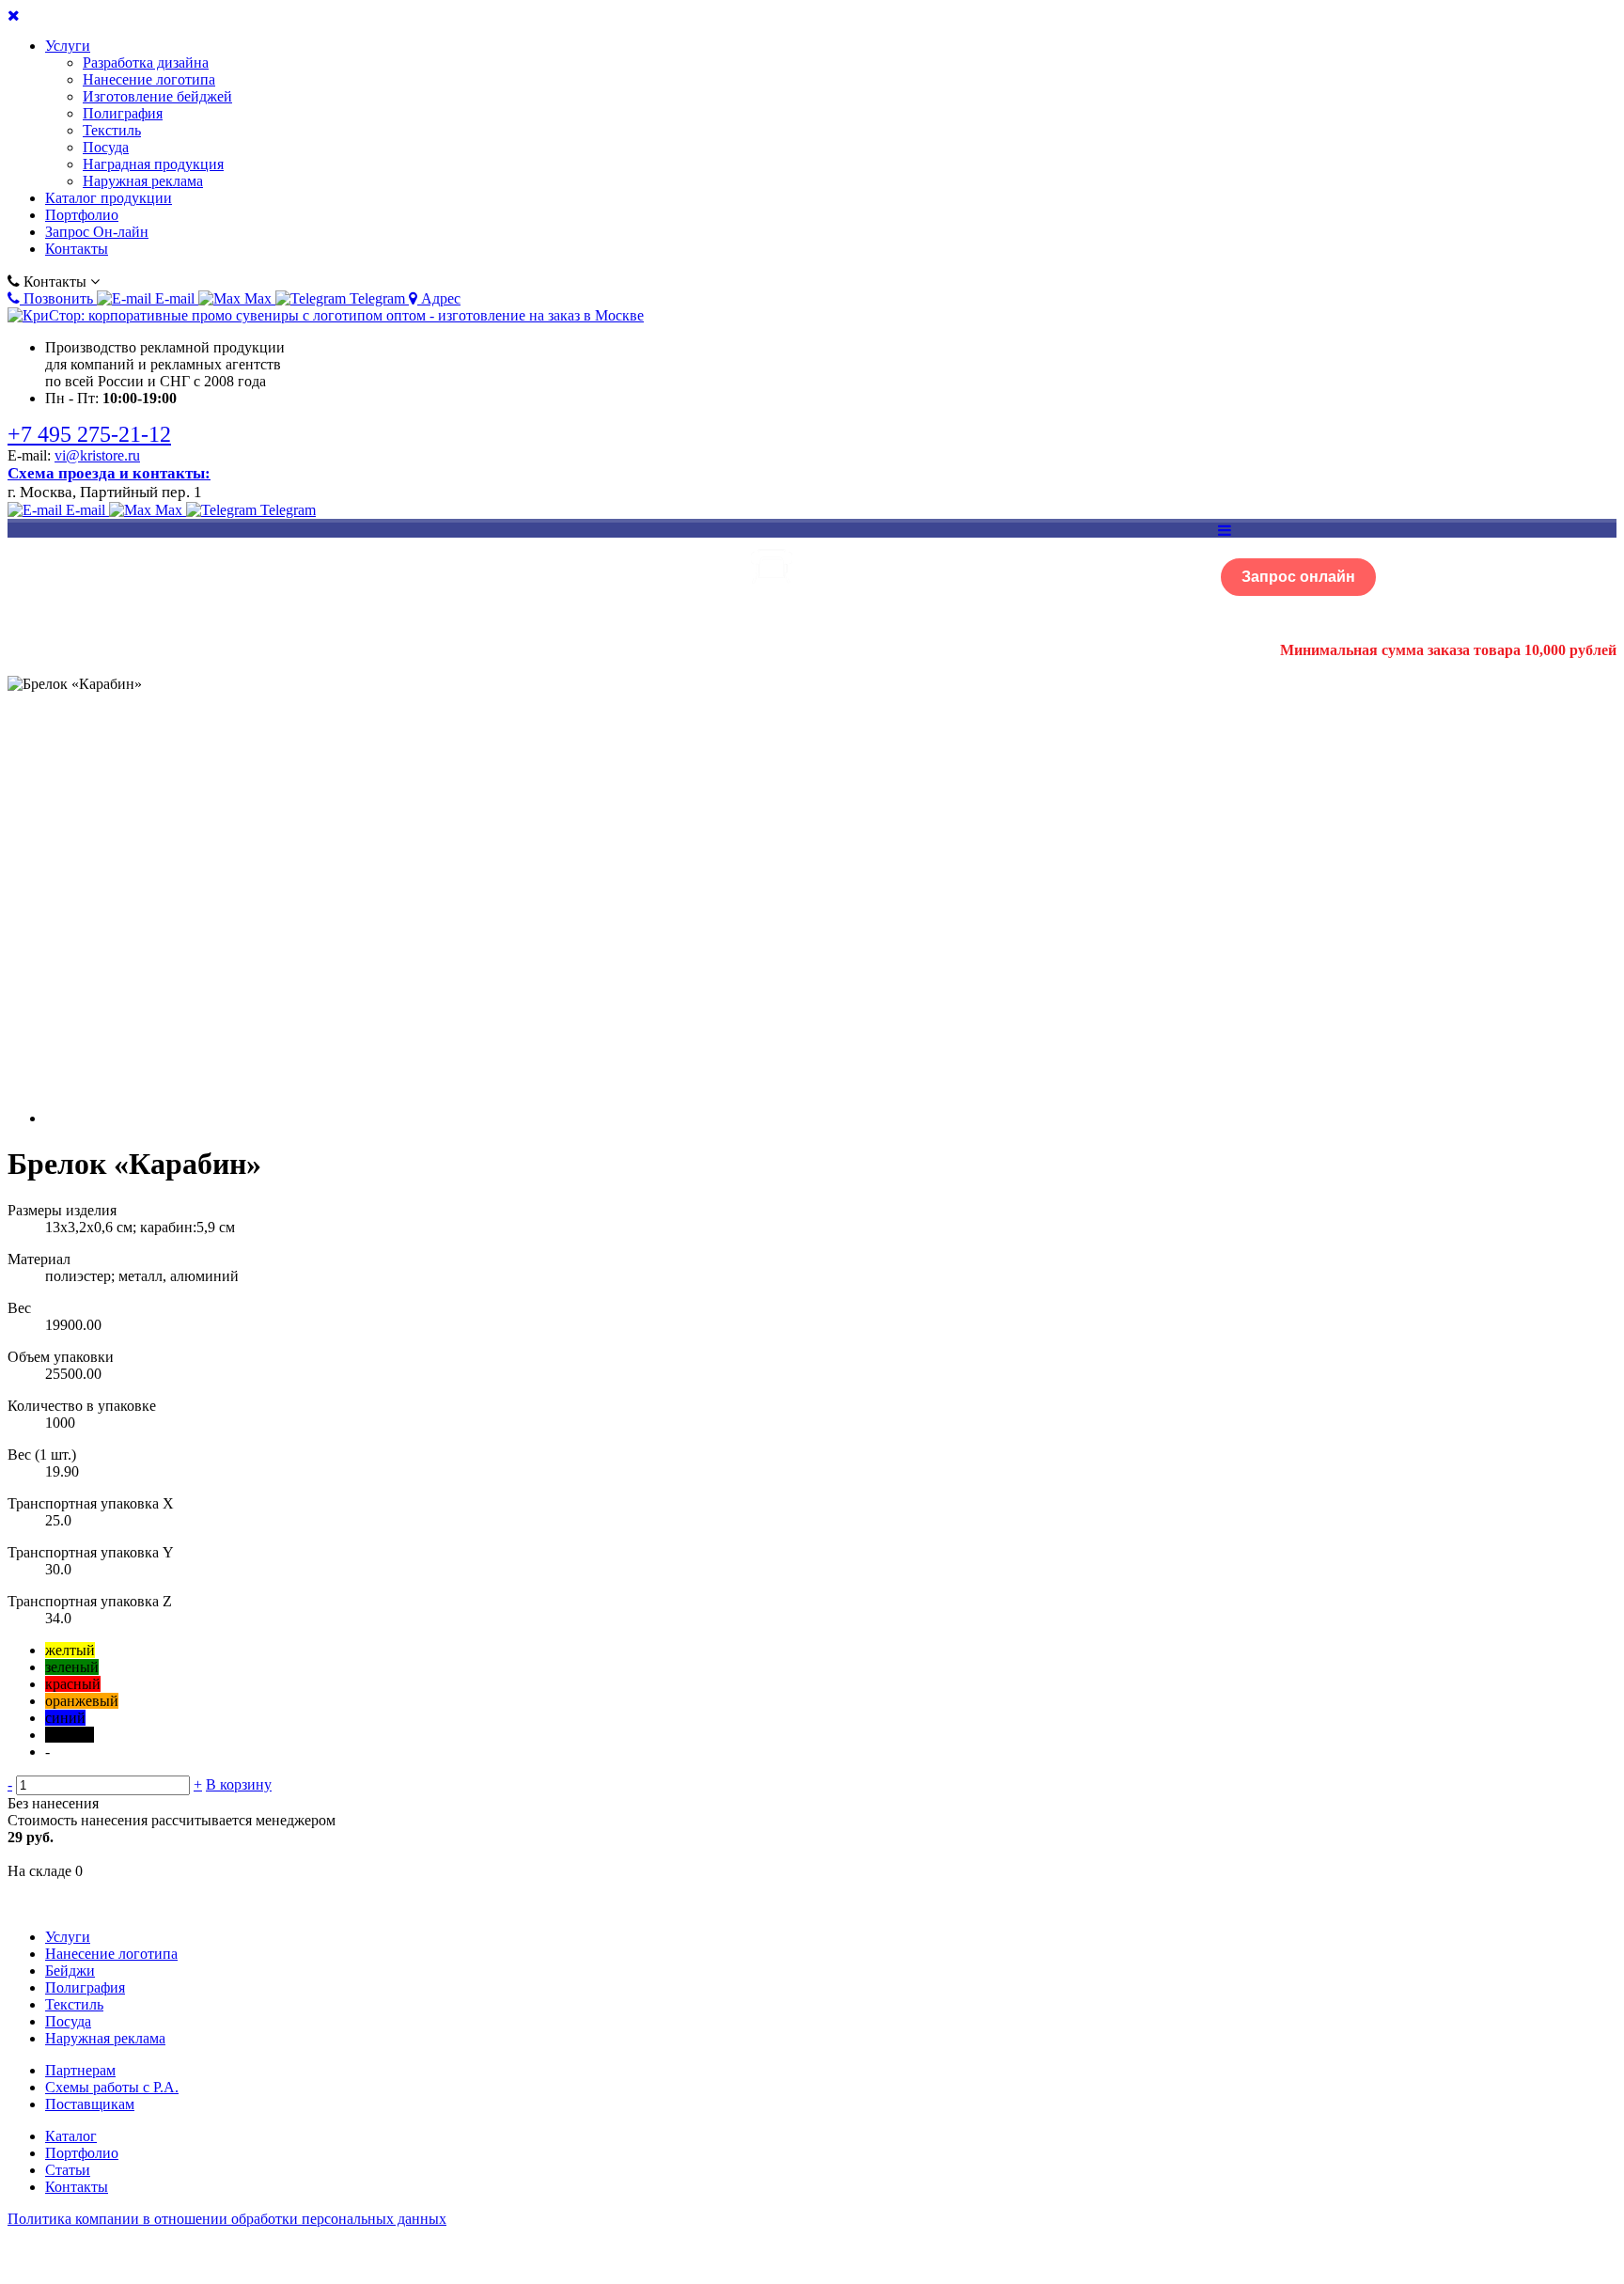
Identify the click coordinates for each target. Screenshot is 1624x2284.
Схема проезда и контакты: (109, 473)
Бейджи (70, 1971)
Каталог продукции (109, 198)
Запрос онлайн (1298, 577)
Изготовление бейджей (157, 96)
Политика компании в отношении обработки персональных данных (227, 2219)
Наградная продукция (153, 164)
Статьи (68, 2170)
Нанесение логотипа (149, 79)
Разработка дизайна (146, 63)
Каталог (71, 2136)
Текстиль (112, 130)
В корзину (239, 1784)
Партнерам (80, 2070)
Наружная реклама (143, 181)
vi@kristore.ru (97, 455)
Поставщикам (90, 2104)
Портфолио (82, 215)
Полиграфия (123, 113)
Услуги (68, 46)
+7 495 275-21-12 (89, 434)
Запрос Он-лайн (97, 232)
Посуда (106, 147)
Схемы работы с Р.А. (112, 2087)
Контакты (77, 249)
